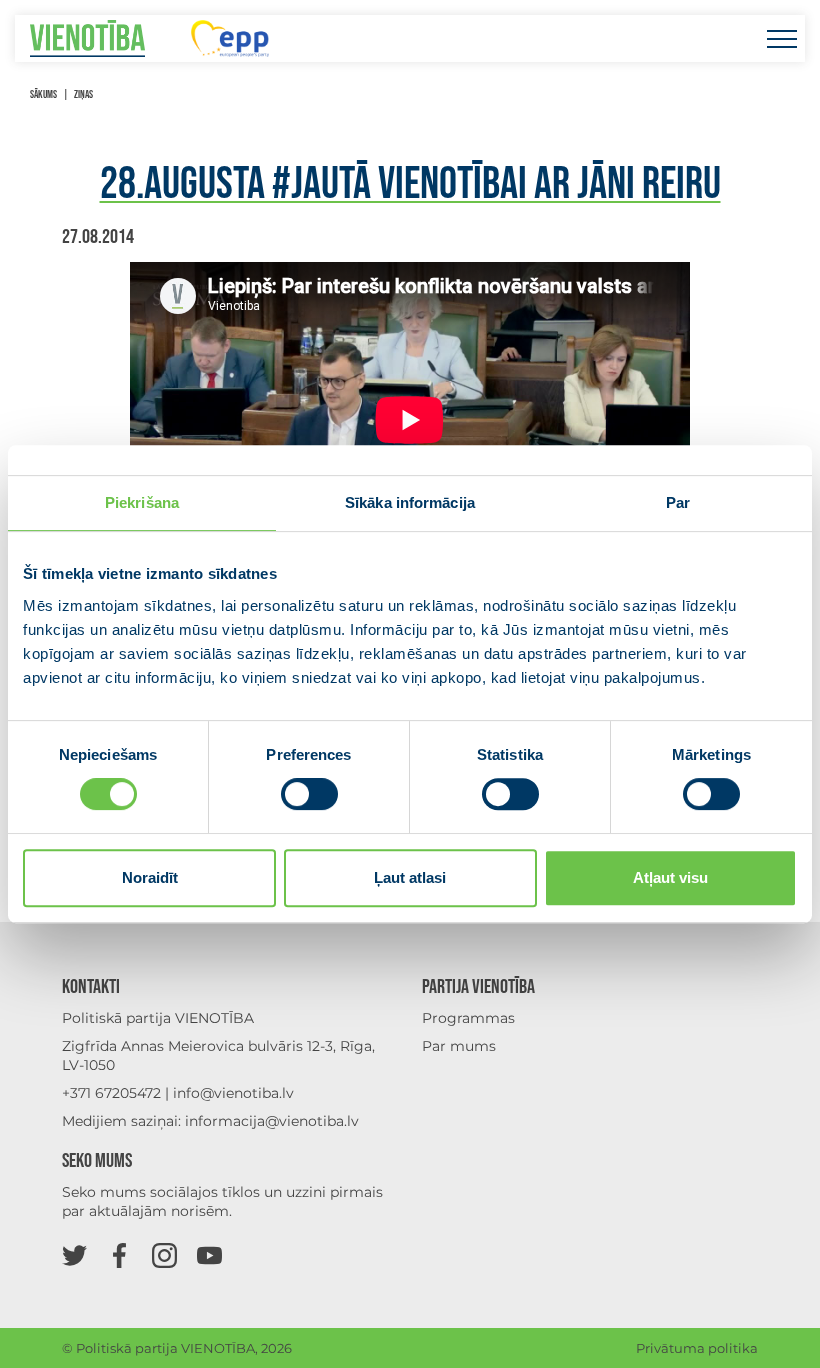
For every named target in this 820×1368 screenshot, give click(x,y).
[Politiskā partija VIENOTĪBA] (87, 38)
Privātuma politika (697, 1348)
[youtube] (209, 1254)
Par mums (459, 1046)
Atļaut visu (670, 877)
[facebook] (119, 1254)
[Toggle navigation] (781, 38)
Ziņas (83, 94)
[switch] (309, 794)
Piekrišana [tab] (142, 502)
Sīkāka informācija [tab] (410, 502)
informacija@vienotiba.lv (272, 1121)
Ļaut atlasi (410, 877)
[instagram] (164, 1254)
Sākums (43, 94)
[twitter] (74, 1254)
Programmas (468, 1018)
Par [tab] (678, 502)
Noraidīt (150, 877)
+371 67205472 (111, 1093)
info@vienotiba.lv (233, 1093)
